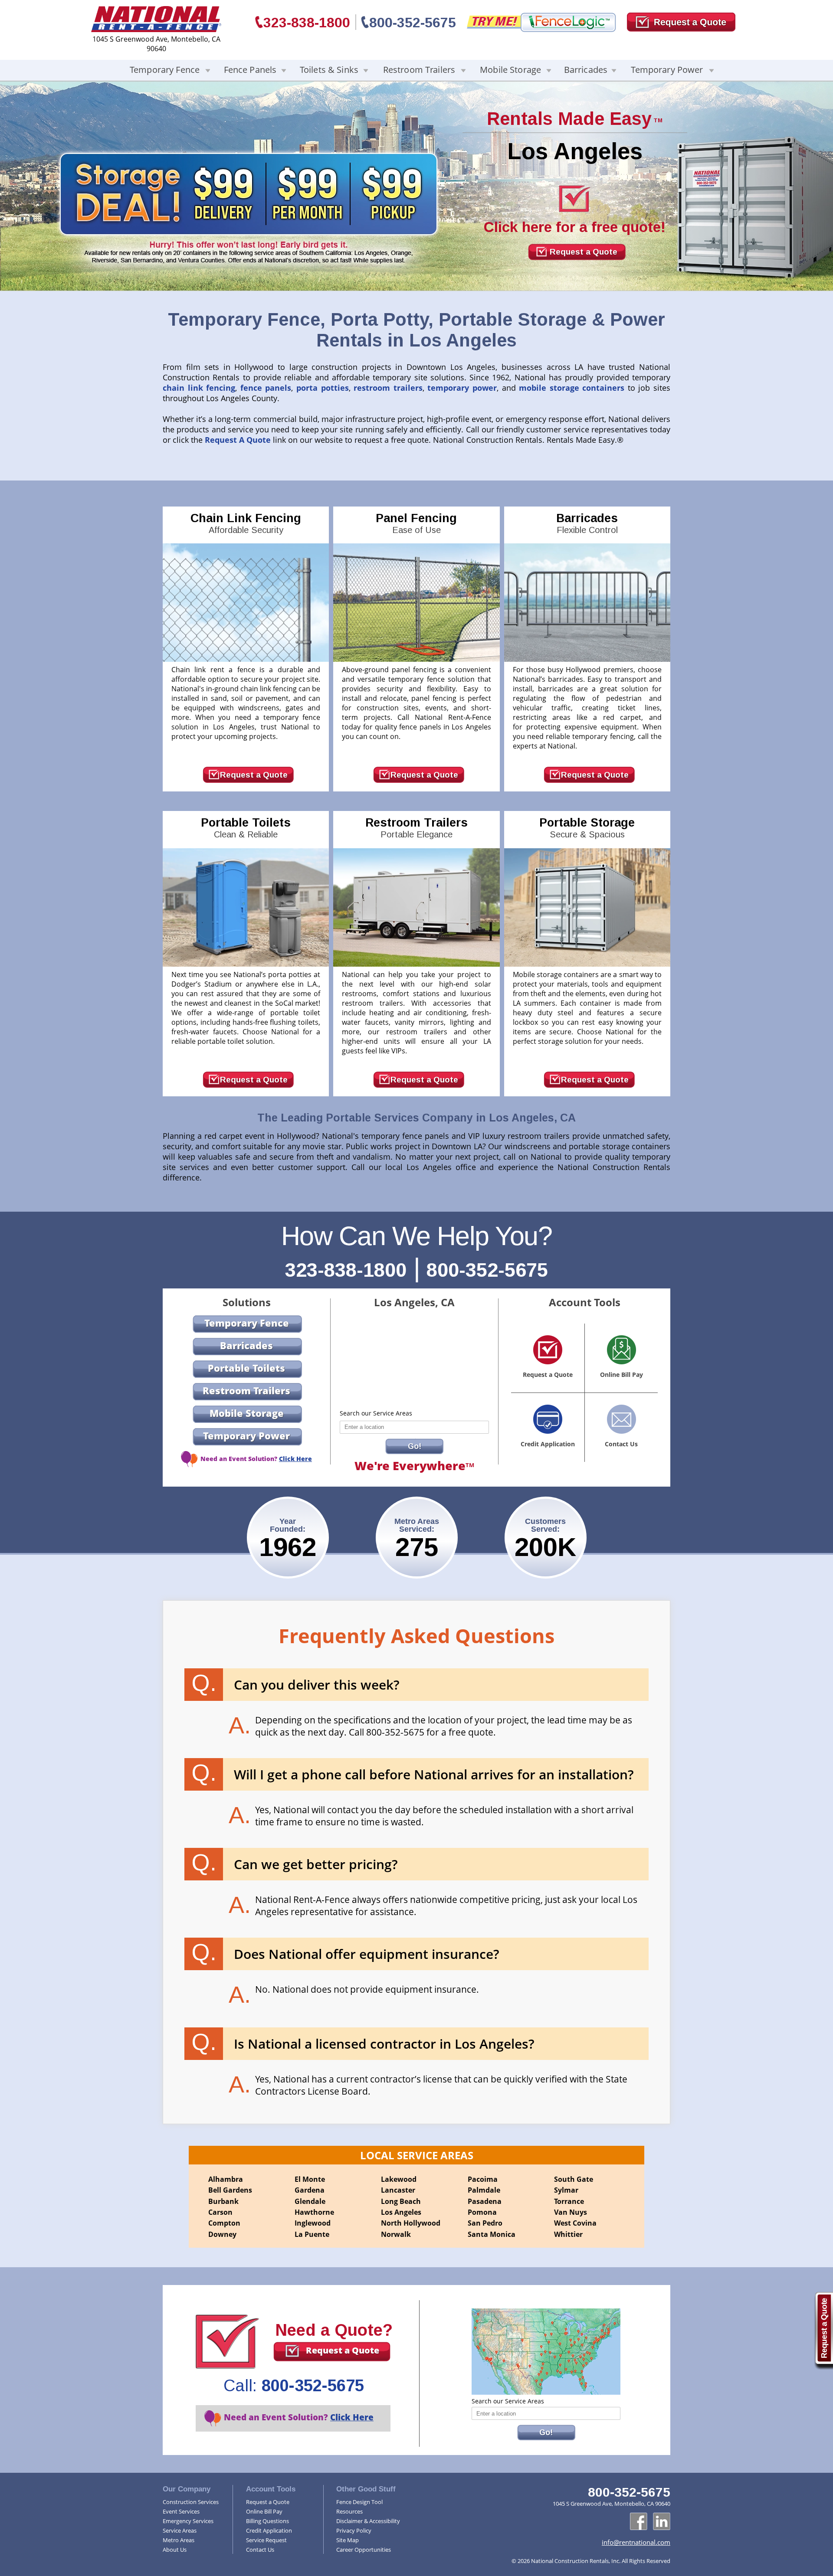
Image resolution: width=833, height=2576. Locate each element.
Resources (349, 2511)
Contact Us (260, 2550)
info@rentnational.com (636, 2542)
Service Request (266, 2540)
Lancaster (398, 2190)
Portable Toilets (246, 828)
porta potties (323, 388)
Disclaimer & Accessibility (368, 2521)
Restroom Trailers (419, 70)
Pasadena (485, 2201)
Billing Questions (267, 2521)
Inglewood (313, 2223)
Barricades (586, 70)
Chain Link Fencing (246, 523)
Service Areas (180, 2530)
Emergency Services (188, 2521)
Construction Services (191, 2502)
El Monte (310, 2179)
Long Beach (401, 2201)
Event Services (181, 2511)
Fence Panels (250, 70)
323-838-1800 (307, 23)
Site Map (348, 2540)
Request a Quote (584, 252)
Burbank (223, 2201)
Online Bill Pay (264, 2511)
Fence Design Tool (359, 2502)
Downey (222, 2234)
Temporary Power (667, 70)
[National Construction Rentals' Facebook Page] (639, 2521)
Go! (415, 1446)
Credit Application (269, 2530)
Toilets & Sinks (329, 70)
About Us (175, 2550)
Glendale (310, 2201)
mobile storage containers (572, 388)
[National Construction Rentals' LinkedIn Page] (662, 2521)
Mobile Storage (510, 70)
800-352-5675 (413, 23)
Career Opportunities (364, 2550)
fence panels (266, 388)
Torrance (569, 2201)
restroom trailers (388, 388)
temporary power (462, 388)
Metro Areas (179, 2540)
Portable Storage (587, 828)
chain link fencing (199, 388)
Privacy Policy (354, 2530)
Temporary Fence (165, 70)
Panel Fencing (416, 523)
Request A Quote (238, 440)
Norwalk (396, 2234)
